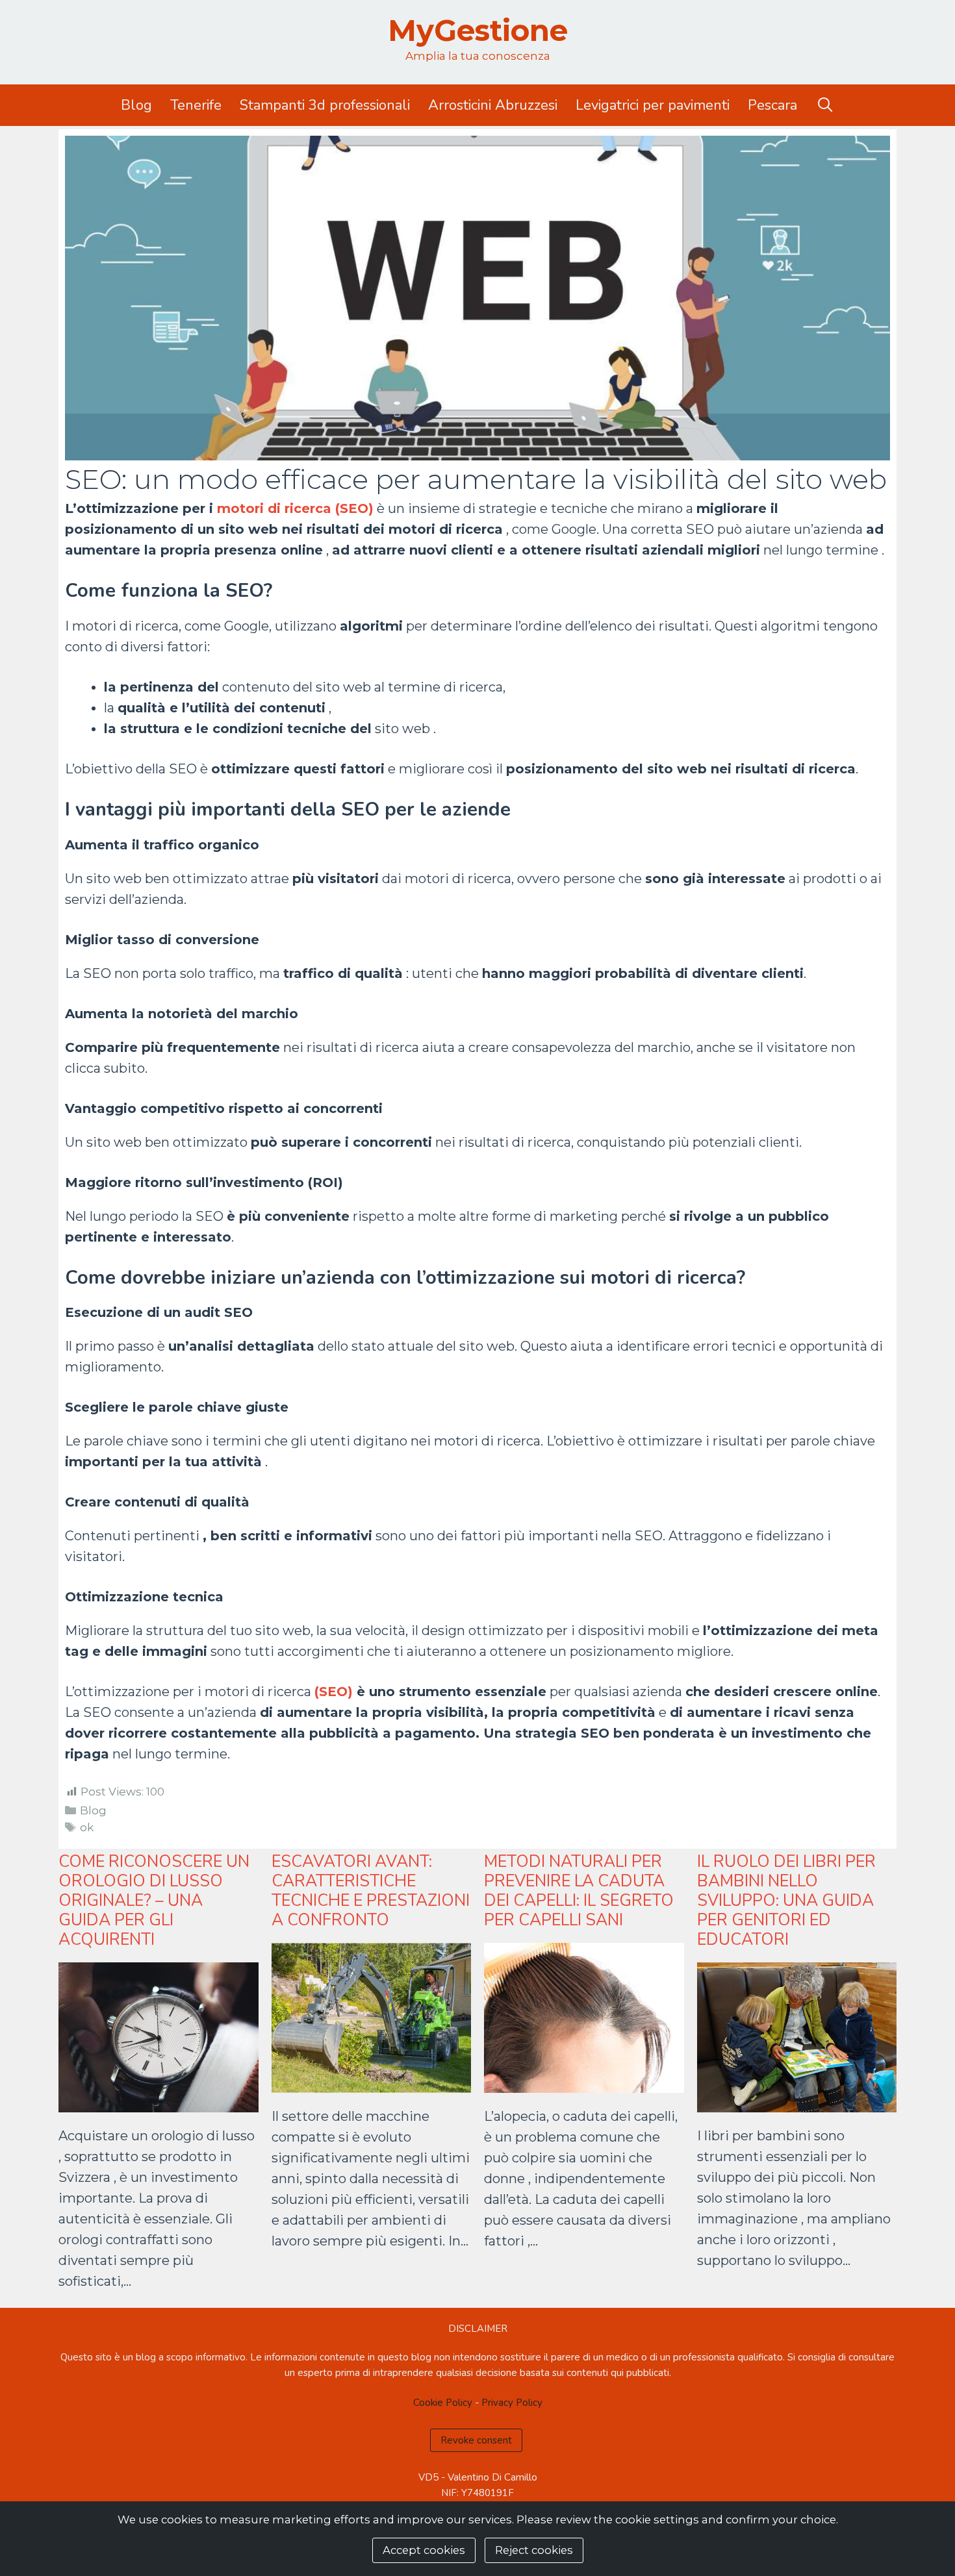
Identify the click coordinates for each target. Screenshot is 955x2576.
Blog (136, 105)
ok (87, 1827)
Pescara (772, 105)
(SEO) (336, 1692)
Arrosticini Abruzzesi (493, 105)
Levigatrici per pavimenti (653, 105)
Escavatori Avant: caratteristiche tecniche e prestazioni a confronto (371, 1891)
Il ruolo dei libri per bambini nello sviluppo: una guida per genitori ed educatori (786, 1901)
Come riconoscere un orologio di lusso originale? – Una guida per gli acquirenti (154, 1901)
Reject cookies (534, 2550)
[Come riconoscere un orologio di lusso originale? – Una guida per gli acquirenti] (159, 2102)
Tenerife (196, 105)
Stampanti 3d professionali (325, 105)
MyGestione (478, 30)
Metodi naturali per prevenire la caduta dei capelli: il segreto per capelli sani (579, 1891)
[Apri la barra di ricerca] (824, 105)
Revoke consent (476, 2440)
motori (240, 508)
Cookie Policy (443, 2403)
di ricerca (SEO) (319, 508)
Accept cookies (424, 2550)
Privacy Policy (512, 2403)
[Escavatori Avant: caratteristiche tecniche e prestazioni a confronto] (372, 2082)
